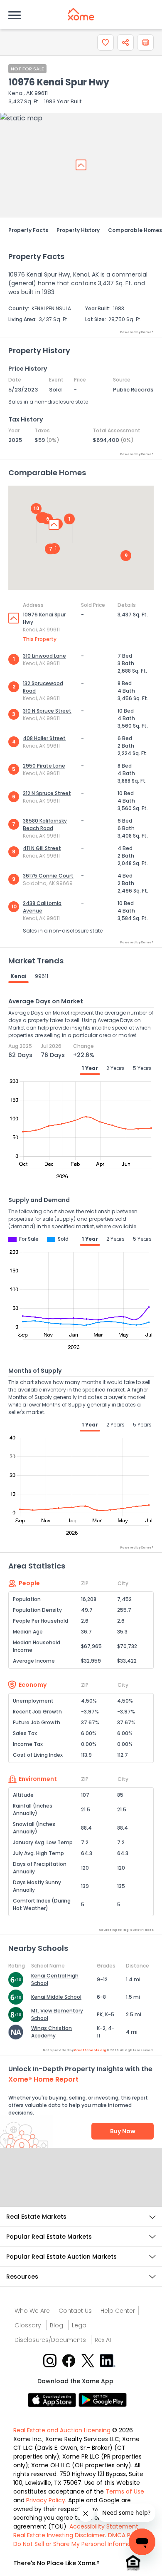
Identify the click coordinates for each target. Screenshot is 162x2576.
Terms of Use (125, 2491)
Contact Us (75, 2311)
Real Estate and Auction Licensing (62, 2430)
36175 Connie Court (48, 876)
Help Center (118, 2311)
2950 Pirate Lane (44, 766)
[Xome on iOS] (53, 2400)
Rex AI (103, 2340)
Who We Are (32, 2311)
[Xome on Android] (103, 2400)
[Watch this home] (106, 42)
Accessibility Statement (104, 2526)
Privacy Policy (46, 2500)
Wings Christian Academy (52, 2032)
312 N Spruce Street (47, 793)
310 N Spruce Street (47, 711)
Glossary (28, 2325)
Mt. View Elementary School (57, 2014)
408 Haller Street (44, 738)
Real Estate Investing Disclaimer (59, 2535)
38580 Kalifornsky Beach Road (45, 824)
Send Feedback (81, 2186)
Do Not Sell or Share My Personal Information (78, 2544)
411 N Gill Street (42, 848)
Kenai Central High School (55, 1979)
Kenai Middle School (56, 1997)
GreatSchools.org (90, 2050)
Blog (56, 2325)
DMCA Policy (126, 2535)
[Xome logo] (81, 14)
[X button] (89, 2360)
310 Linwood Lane (44, 656)
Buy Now (123, 2131)
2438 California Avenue (42, 907)
